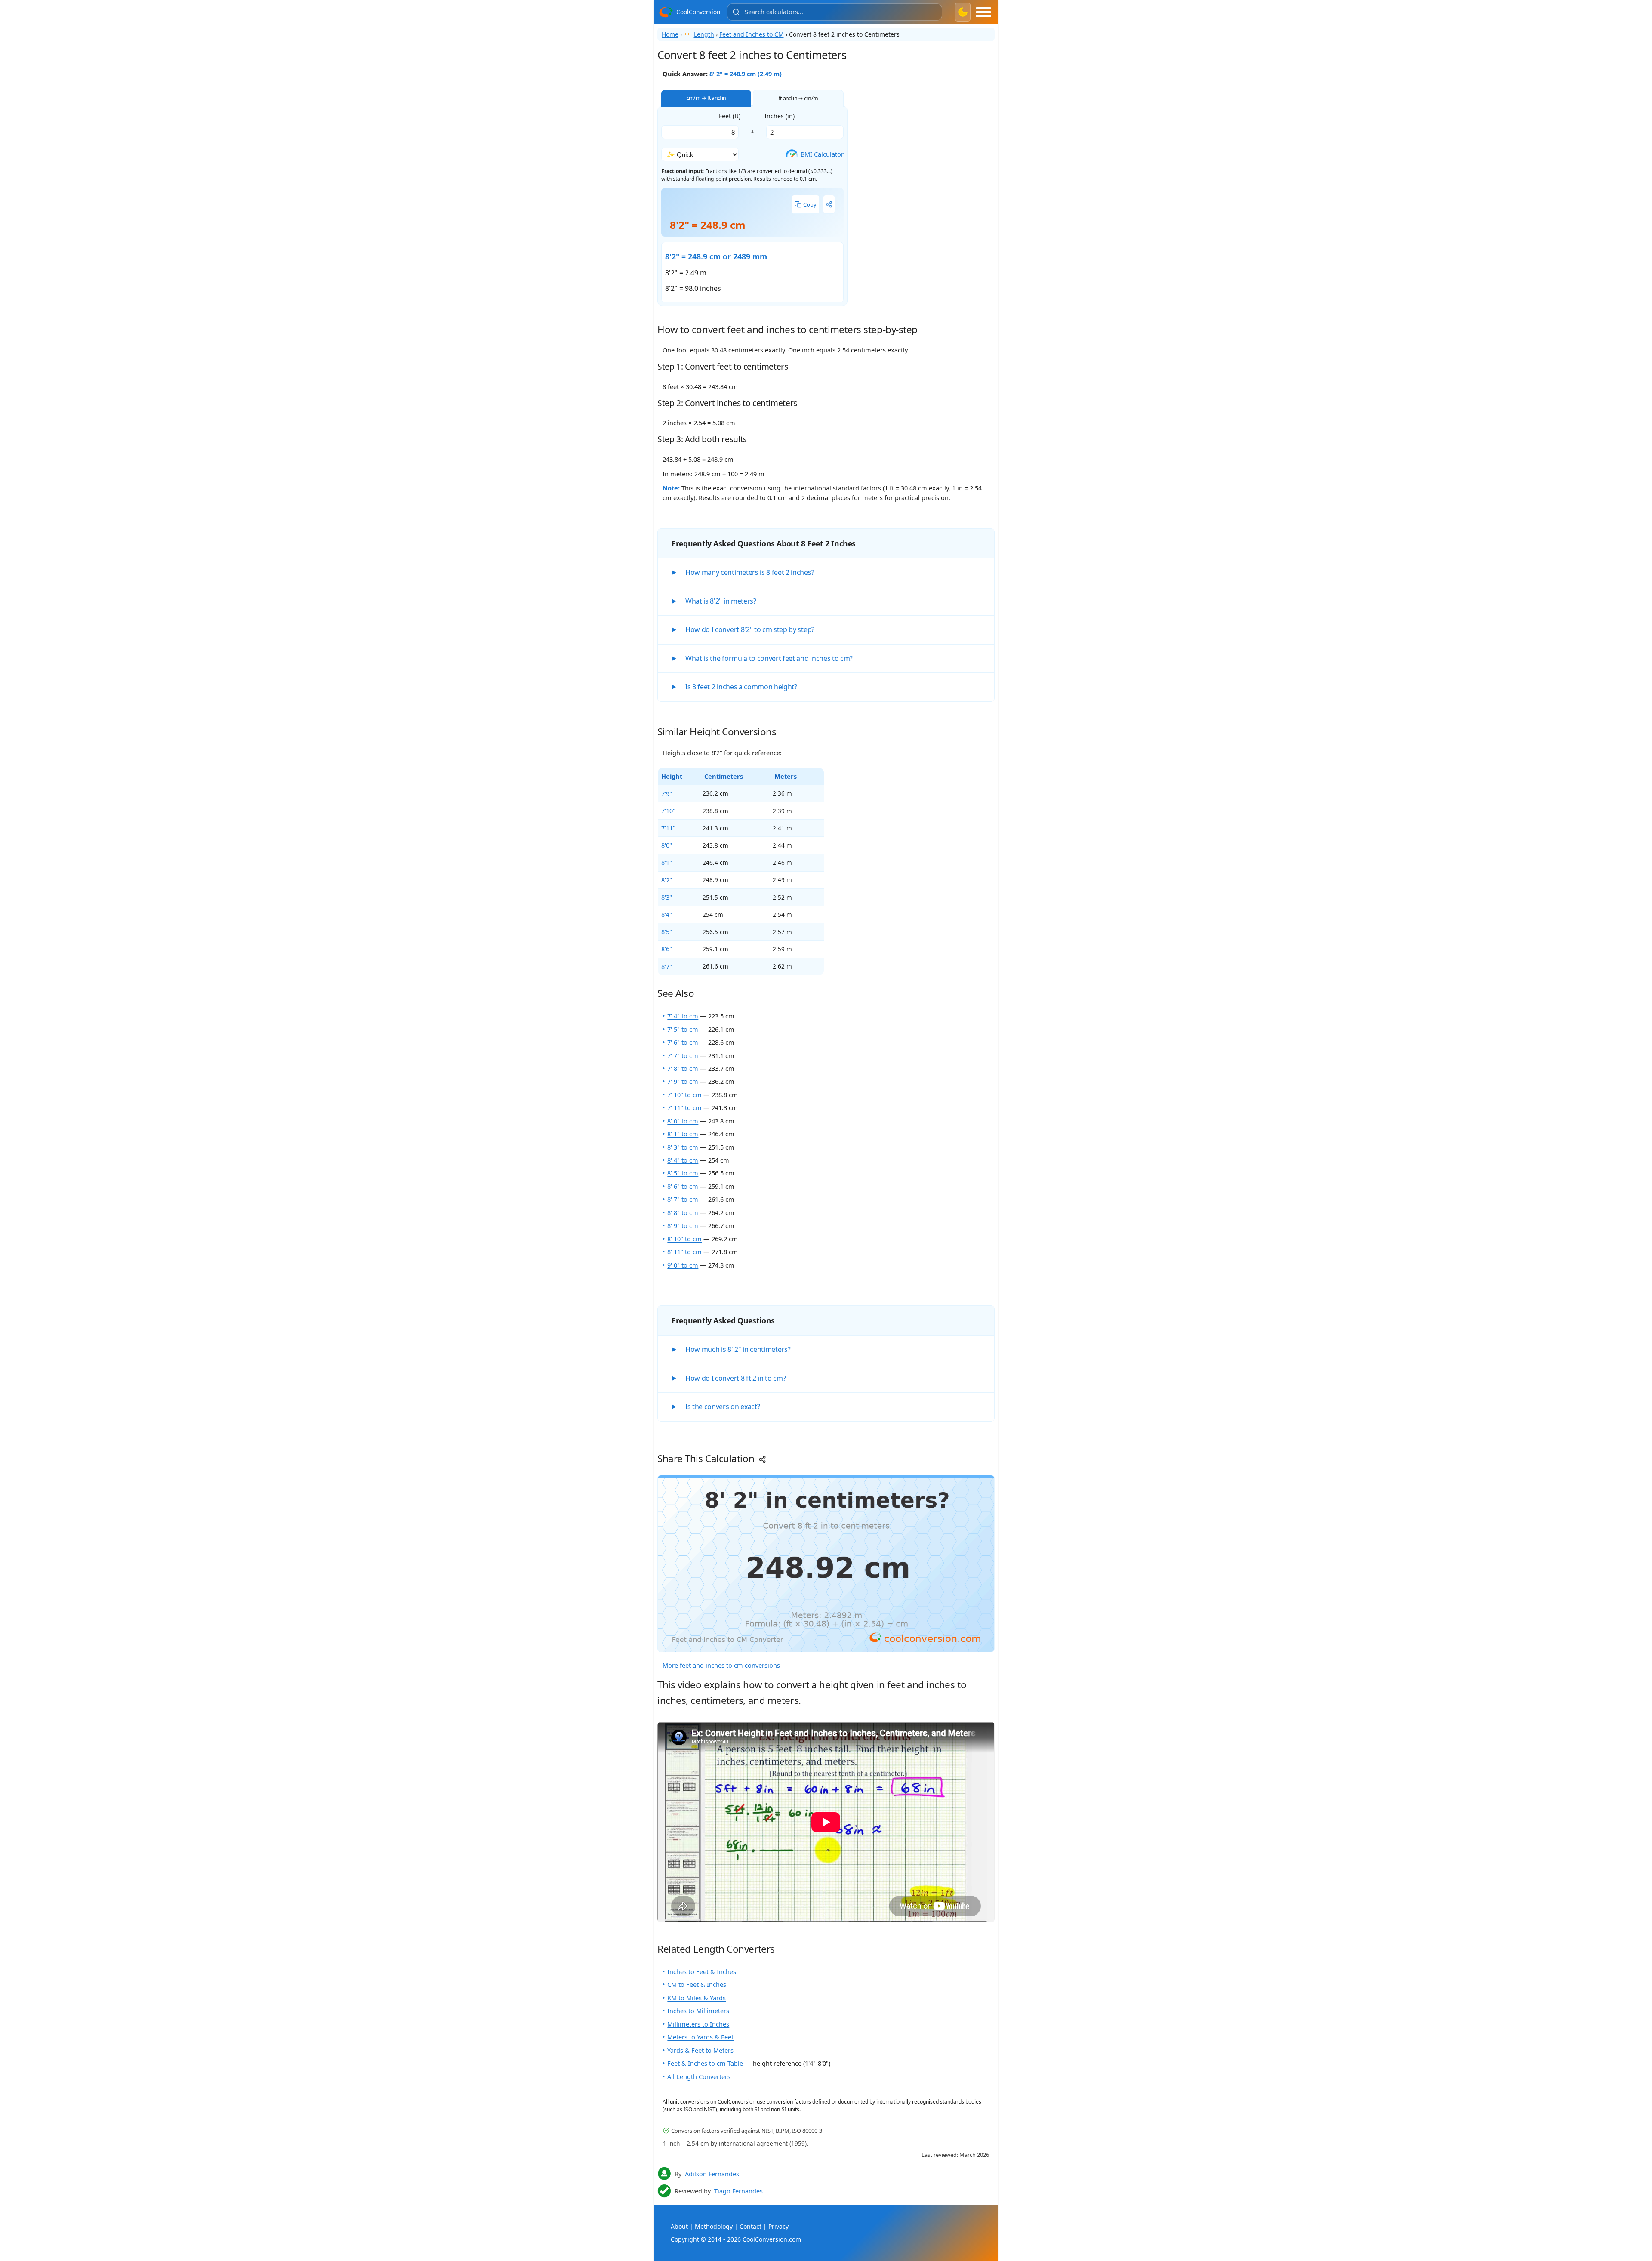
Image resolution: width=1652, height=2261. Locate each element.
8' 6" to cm (683, 1186)
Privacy (778, 2226)
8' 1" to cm (683, 1134)
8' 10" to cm (684, 1239)
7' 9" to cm (683, 1081)
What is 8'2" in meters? (721, 601)
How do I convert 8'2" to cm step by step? (750, 629)
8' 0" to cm (683, 1121)
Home (670, 34)
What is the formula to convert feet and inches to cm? (769, 658)
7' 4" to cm (683, 1016)
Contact (750, 2226)
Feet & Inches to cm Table (705, 2063)
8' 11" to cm (684, 1252)
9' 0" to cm (683, 1265)
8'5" (667, 932)
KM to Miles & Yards (697, 1998)
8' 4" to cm (683, 1160)
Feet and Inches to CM (752, 34)
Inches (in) (780, 116)
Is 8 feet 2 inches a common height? (741, 687)
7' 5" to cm (683, 1029)
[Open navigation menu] (983, 12)
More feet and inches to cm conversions (721, 1665)
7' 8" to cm (683, 1068)
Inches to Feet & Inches (702, 1971)
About (679, 2226)
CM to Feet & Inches (697, 1984)
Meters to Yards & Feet (700, 2037)
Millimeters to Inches (698, 2024)
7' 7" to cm (683, 1055)
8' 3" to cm (683, 1147)
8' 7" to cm (683, 1199)
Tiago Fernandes (738, 2191)
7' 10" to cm (684, 1095)
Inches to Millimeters (698, 2011)
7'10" (668, 811)
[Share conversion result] (829, 204)
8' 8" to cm (683, 1212)
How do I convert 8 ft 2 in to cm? (735, 1378)
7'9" (667, 793)
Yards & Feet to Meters (700, 2050)
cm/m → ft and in (706, 98)
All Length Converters (699, 2076)
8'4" (667, 914)
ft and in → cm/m (798, 98)
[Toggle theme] (963, 12)
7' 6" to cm (683, 1042)
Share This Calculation (707, 1458)
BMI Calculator (817, 154)
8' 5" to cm (683, 1173)
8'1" (667, 862)
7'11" (668, 828)
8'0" (667, 845)
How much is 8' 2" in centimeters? (738, 1349)
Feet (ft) (730, 116)
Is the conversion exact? (723, 1407)
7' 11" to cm (684, 1107)
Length (704, 34)
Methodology (714, 2226)
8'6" (667, 949)
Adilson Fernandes (712, 2174)
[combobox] (835, 12)
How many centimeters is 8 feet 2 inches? (750, 572)
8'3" (667, 897)
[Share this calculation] (826, 1564)
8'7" (667, 966)
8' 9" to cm (683, 1225)
